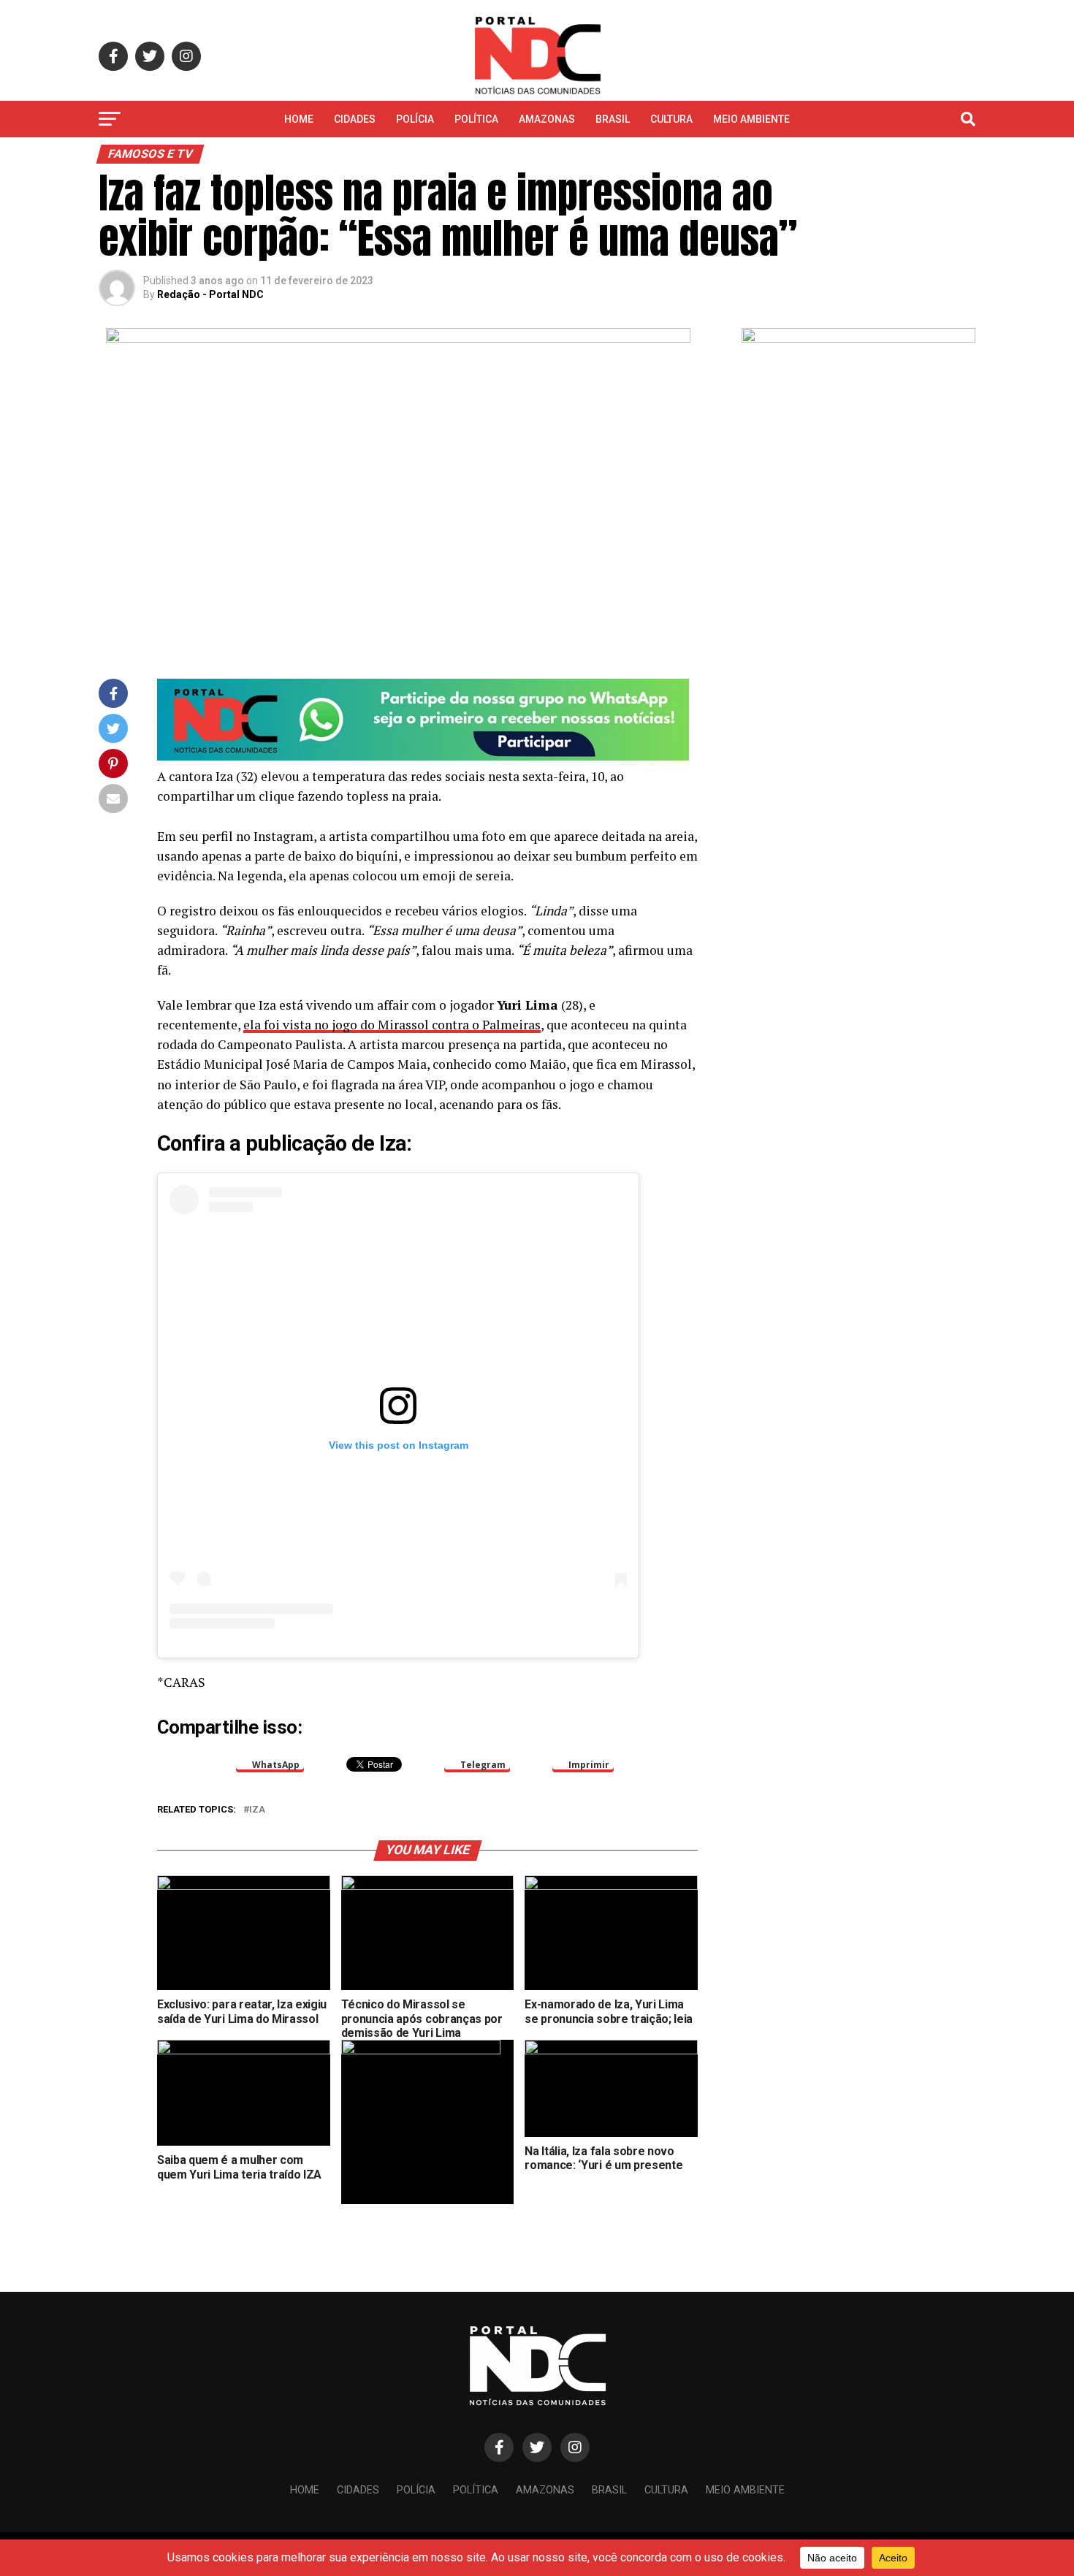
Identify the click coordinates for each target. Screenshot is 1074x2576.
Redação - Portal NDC (210, 294)
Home (299, 119)
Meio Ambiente (751, 119)
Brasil (613, 119)
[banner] (423, 757)
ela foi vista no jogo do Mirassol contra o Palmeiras (392, 1025)
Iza (257, 1810)
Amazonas (547, 119)
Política (476, 119)
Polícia (415, 119)
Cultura (671, 119)
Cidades (355, 119)
